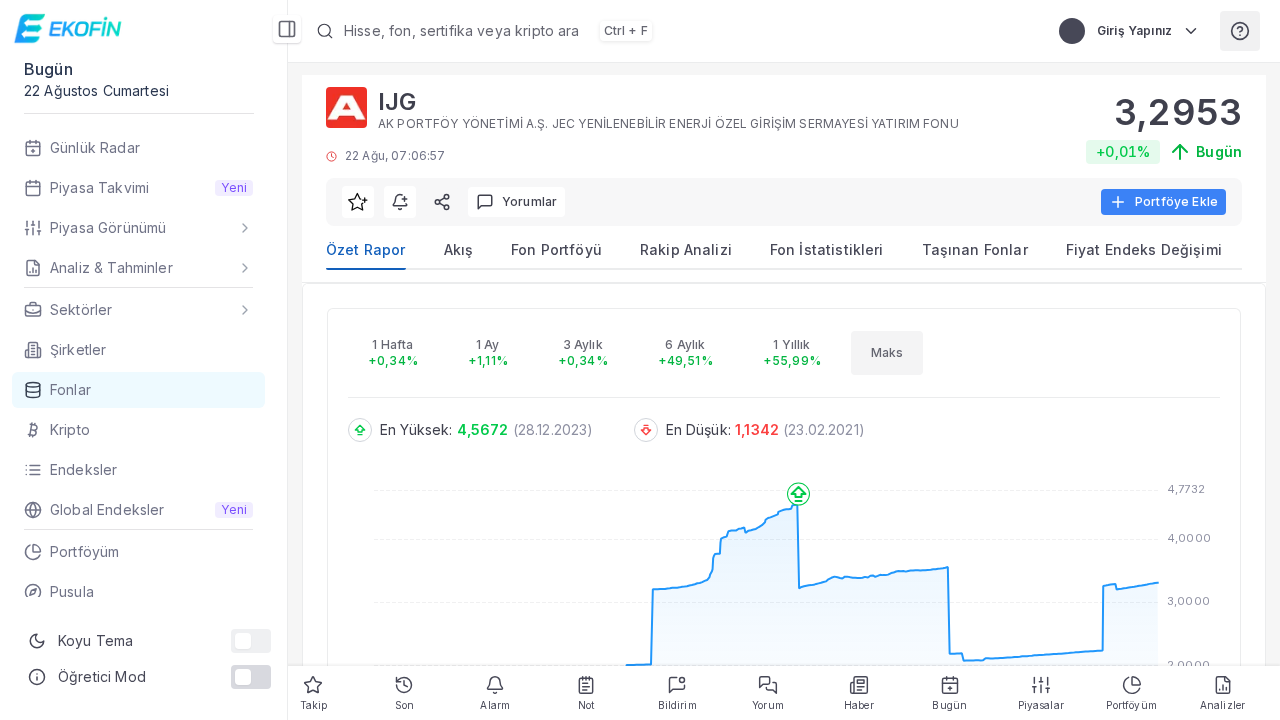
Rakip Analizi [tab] (686, 249)
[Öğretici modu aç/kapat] (251, 677)
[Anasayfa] (70, 28)
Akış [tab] (459, 249)
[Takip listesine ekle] (358, 202)
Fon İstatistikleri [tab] (827, 249)
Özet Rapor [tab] (366, 249)
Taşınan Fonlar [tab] (975, 249)
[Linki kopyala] (442, 202)
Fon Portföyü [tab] (556, 249)
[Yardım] (1240, 31)
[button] (667, 31)
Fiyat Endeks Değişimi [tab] (1144, 249)
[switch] (251, 641)
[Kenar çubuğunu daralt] (287, 29)
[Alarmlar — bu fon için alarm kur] (400, 202)
